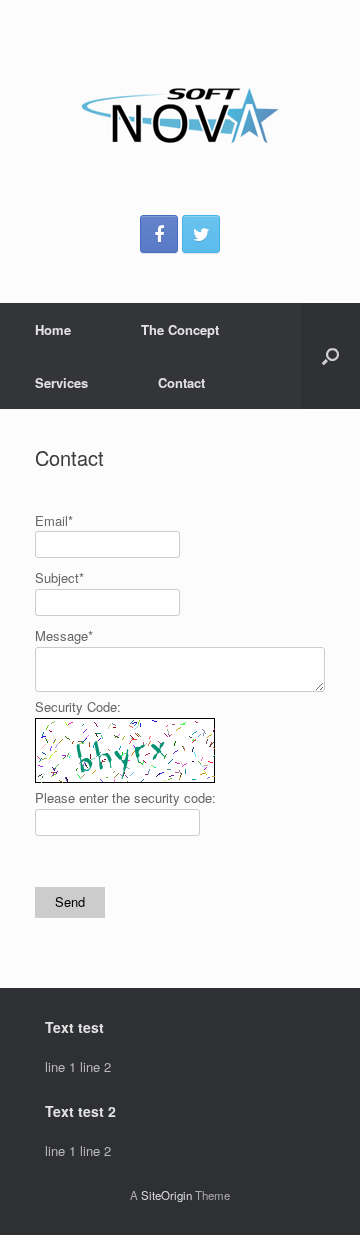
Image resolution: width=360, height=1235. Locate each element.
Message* (64, 635)
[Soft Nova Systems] (180, 115)
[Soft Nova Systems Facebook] (159, 234)
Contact (181, 382)
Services (61, 382)
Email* (54, 520)
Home (53, 329)
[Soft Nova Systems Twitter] (201, 234)
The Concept (180, 329)
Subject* (59, 577)
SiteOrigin (166, 1195)
